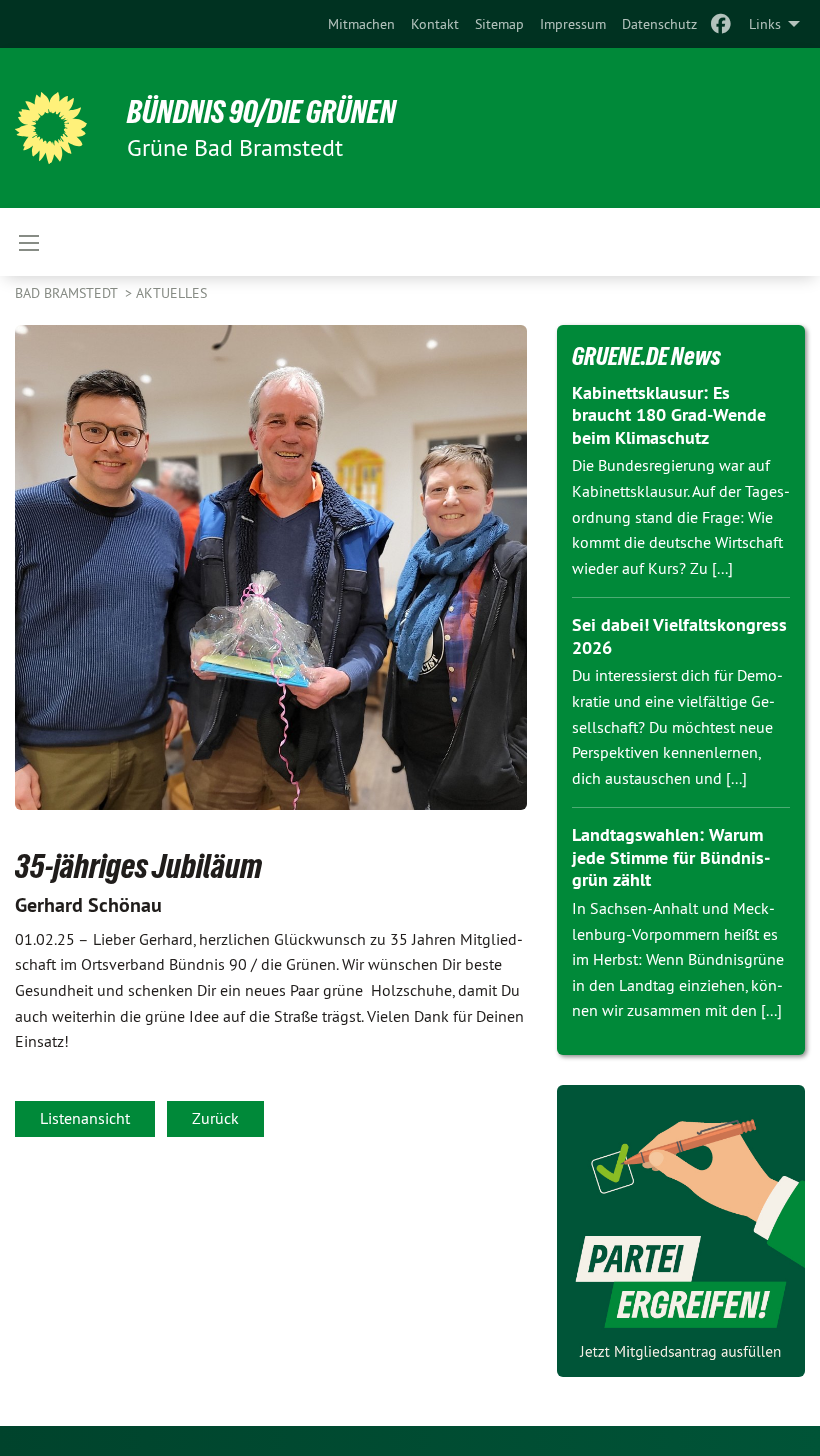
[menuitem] (361, 24)
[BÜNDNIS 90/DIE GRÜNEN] (51, 128)
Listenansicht (85, 1118)
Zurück (215, 1118)
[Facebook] (721, 24)
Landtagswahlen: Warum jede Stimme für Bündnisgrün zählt (671, 857)
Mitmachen (361, 24)
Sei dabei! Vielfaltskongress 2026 (679, 636)
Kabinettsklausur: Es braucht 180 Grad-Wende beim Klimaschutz (669, 415)
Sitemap (499, 24)
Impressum (573, 24)
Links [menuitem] (765, 24)
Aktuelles (171, 293)
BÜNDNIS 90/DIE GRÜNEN (261, 112)
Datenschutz (659, 24)
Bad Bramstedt (68, 293)
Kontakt (435, 24)
